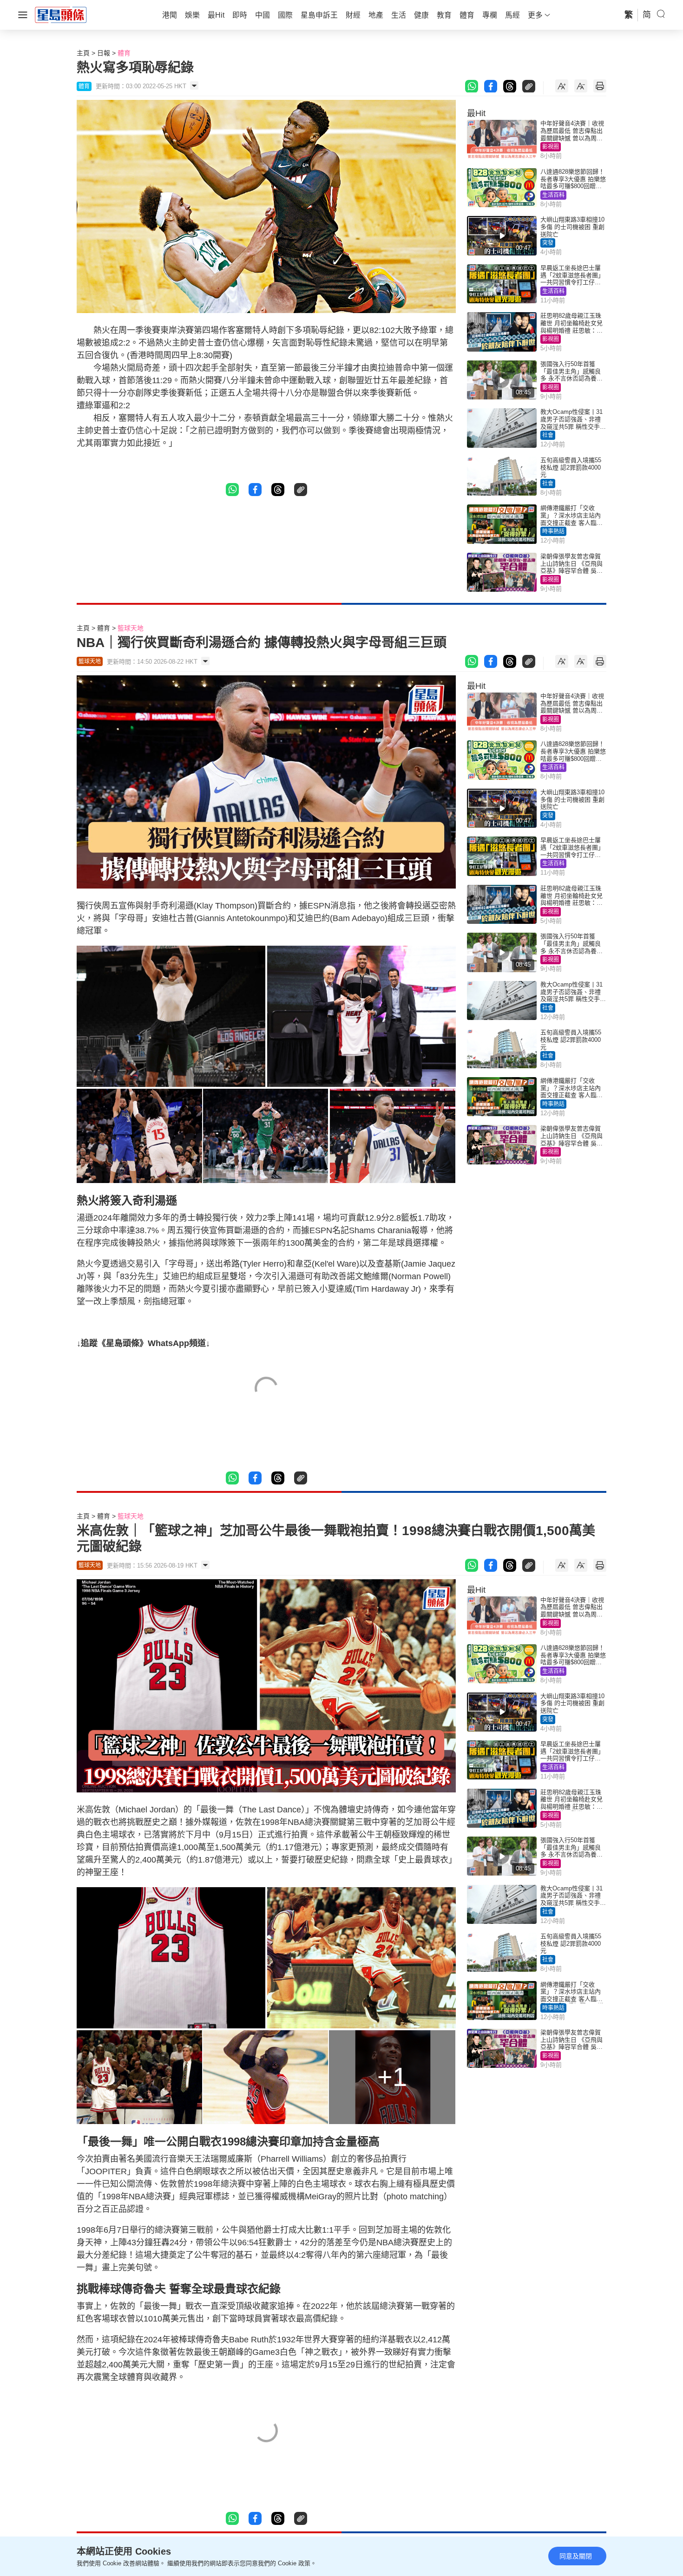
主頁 (83, 53)
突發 (548, 243)
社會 (548, 435)
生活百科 (553, 195)
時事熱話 (553, 531)
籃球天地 (131, 628)
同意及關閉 (576, 2556)
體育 (124, 53)
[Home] (61, 14)
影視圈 (551, 147)
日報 (104, 53)
